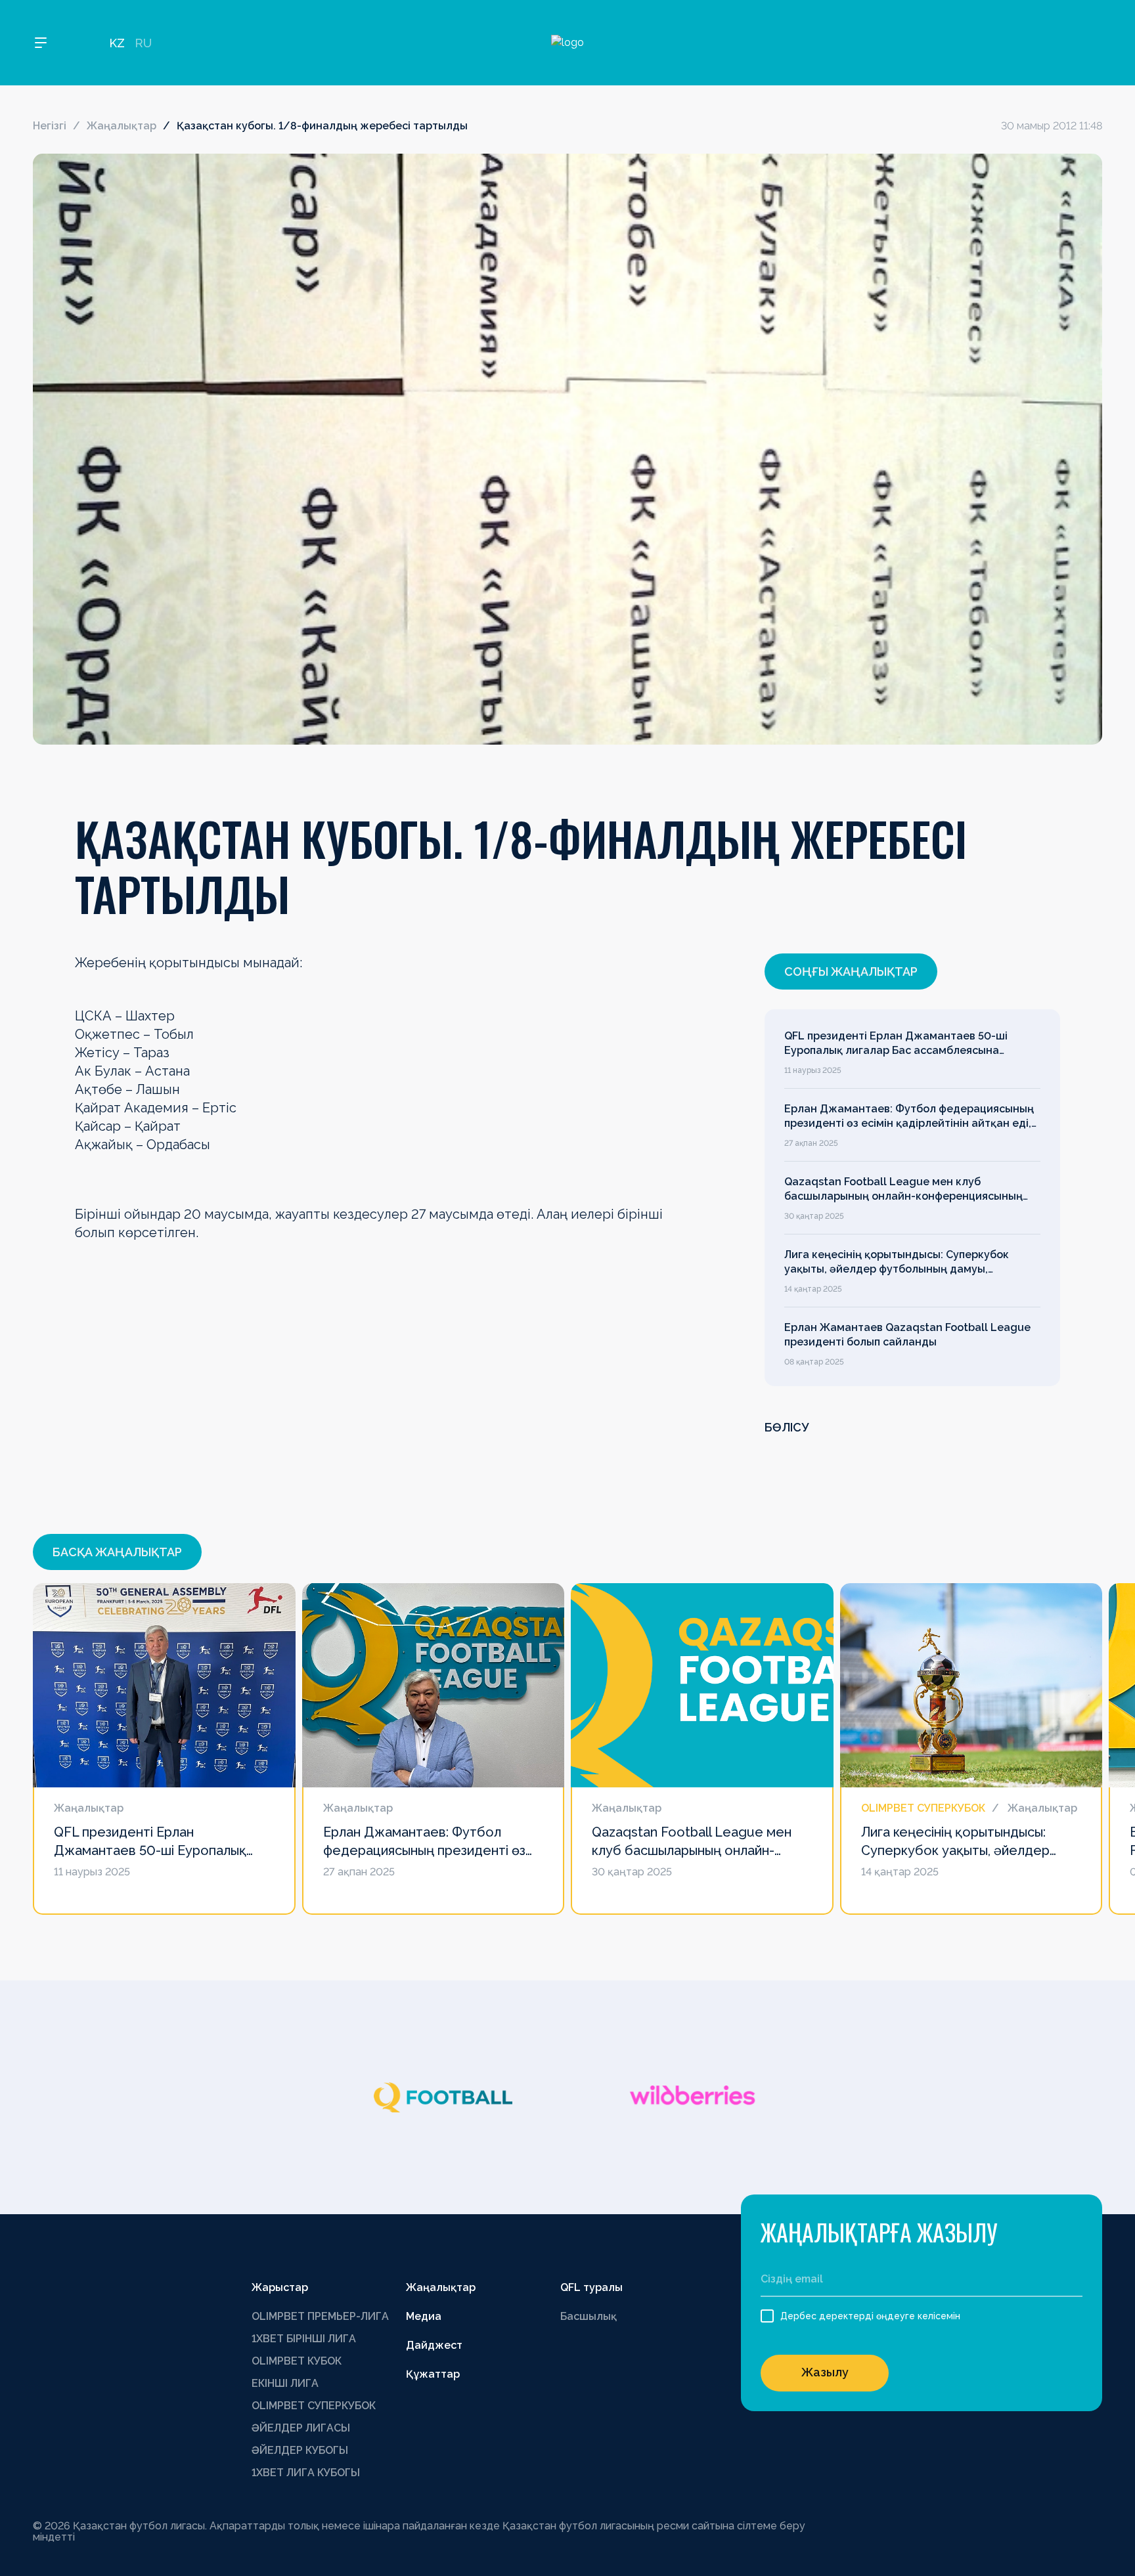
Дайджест (434, 2345)
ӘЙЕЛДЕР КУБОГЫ (300, 2450)
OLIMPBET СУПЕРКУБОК (314, 2406)
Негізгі (50, 126)
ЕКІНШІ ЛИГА (285, 2383)
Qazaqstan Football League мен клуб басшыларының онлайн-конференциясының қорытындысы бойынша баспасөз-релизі (903, 1190)
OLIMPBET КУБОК (297, 2361)
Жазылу (825, 2372)
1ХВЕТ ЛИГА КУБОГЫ (306, 2473)
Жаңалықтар (122, 126)
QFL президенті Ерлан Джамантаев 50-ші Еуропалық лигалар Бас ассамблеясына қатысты (896, 1044)
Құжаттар (433, 2374)
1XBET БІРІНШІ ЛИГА (304, 2339)
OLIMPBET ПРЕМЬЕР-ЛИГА (320, 2316)
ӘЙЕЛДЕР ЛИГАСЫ (301, 2428)
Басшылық (589, 2316)
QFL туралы (591, 2287)
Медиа (424, 2316)
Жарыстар (280, 2287)
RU (143, 43)
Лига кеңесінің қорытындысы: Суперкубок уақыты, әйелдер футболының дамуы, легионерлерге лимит (897, 1263)
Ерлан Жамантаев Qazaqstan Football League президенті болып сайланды (907, 1335)
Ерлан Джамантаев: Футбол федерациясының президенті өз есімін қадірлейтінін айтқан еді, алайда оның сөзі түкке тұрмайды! (909, 1117)
